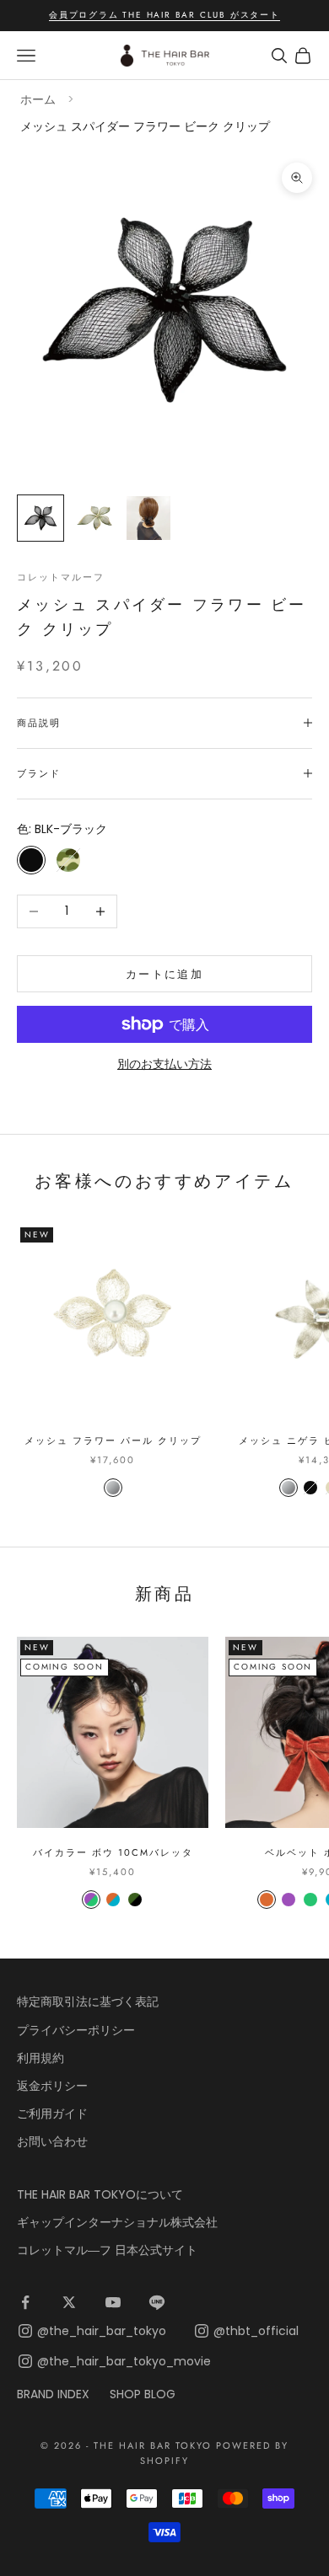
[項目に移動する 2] (94, 518)
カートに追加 (164, 974)
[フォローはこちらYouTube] (113, 2302)
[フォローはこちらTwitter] (69, 2302)
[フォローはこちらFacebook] (25, 2302)
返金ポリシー (52, 2086)
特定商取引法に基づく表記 (88, 2001)
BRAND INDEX (53, 2394)
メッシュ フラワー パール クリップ (113, 1440)
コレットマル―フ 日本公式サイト (107, 2250)
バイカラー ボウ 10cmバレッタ (113, 1852)
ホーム (38, 99)
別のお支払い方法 (164, 1064)
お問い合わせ (52, 2141)
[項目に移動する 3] (148, 518)
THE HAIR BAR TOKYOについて (100, 2194)
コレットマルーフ (61, 577)
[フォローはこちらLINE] (157, 2302)
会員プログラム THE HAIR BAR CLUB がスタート (164, 15)
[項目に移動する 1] (40, 518)
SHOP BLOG (143, 2394)
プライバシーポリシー (76, 2030)
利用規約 (40, 2058)
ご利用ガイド (52, 2114)
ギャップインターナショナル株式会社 (117, 2222)
